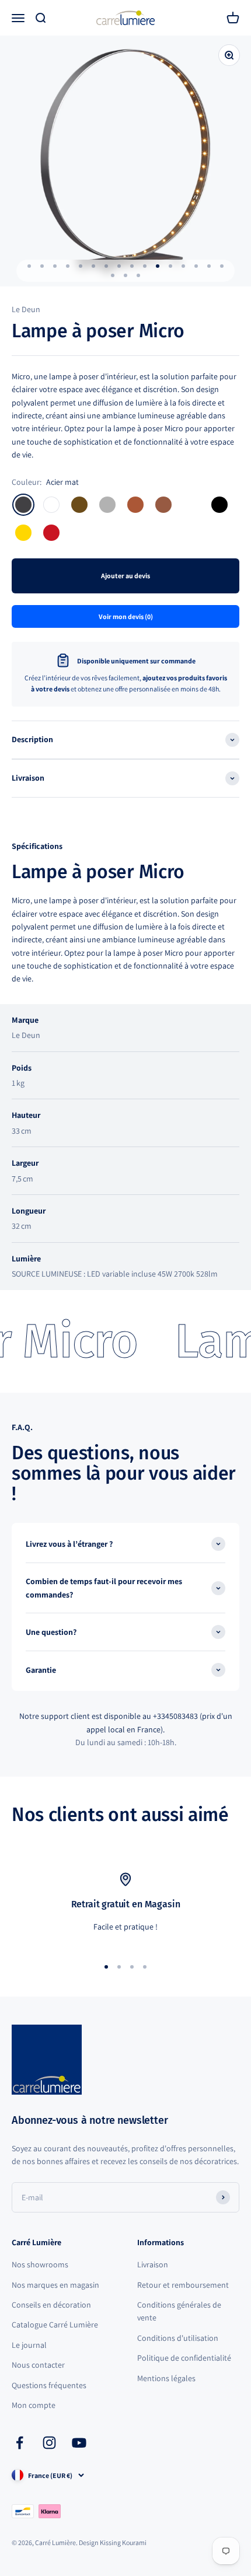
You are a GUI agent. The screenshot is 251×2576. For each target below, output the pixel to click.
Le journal (29, 2345)
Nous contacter (38, 2365)
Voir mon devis (126, 616)
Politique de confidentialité (184, 2358)
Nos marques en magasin (55, 2285)
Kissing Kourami (123, 2542)
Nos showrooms (40, 2264)
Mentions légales (166, 2378)
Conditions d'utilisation (178, 2338)
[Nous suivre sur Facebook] (20, 2443)
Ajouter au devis (125, 576)
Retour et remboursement (183, 2285)
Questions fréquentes (49, 2385)
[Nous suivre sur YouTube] (79, 2443)
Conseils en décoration (51, 2305)
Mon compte (34, 2405)
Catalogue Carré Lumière (55, 2325)
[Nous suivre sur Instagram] (49, 2443)
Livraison (153, 2264)
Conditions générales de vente (179, 2311)
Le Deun (26, 309)
